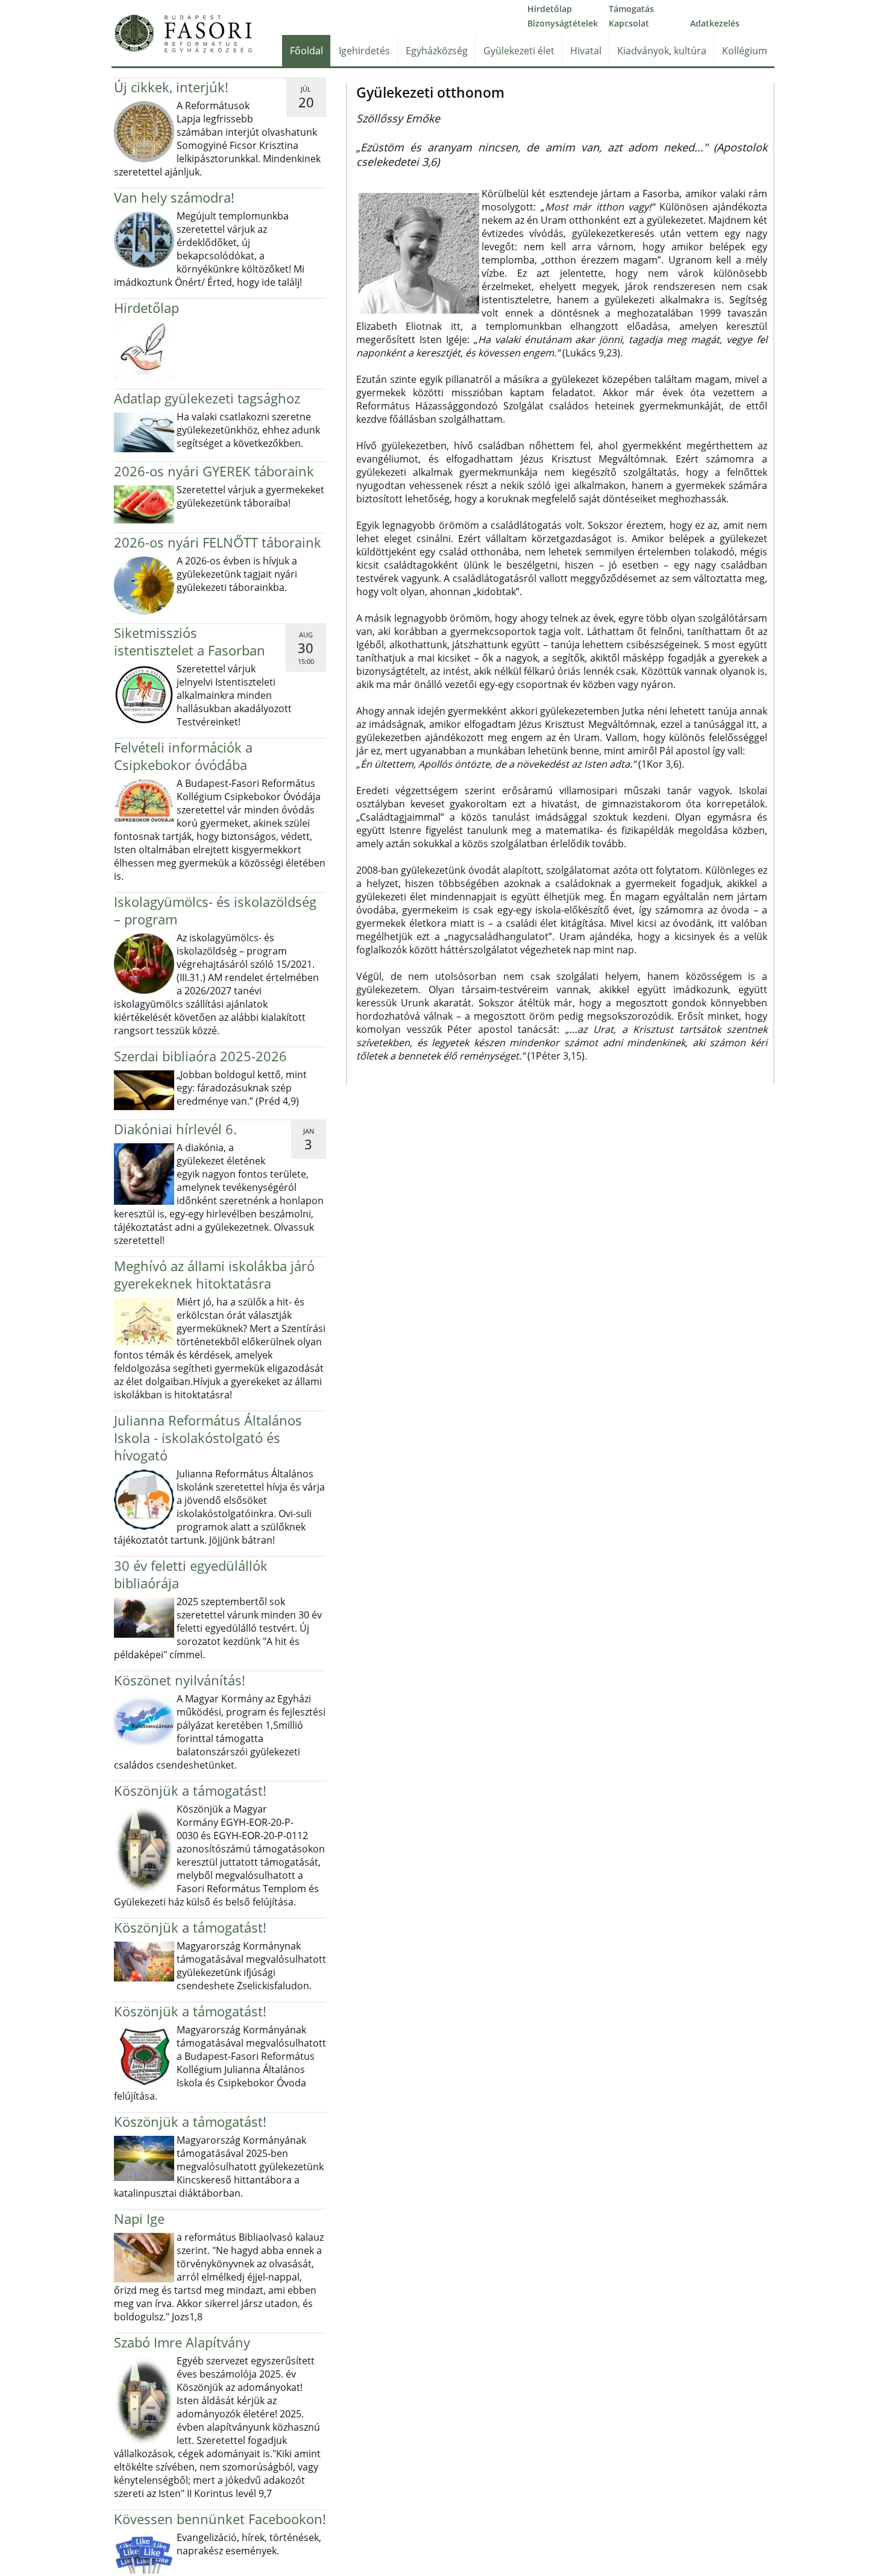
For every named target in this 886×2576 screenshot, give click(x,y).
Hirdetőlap (550, 9)
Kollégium (745, 51)
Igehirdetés (364, 51)
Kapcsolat (629, 23)
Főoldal (306, 51)
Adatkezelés (715, 23)
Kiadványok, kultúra (662, 51)
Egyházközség (437, 51)
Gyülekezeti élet (519, 51)
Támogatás (631, 9)
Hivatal (586, 51)
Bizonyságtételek (563, 23)
